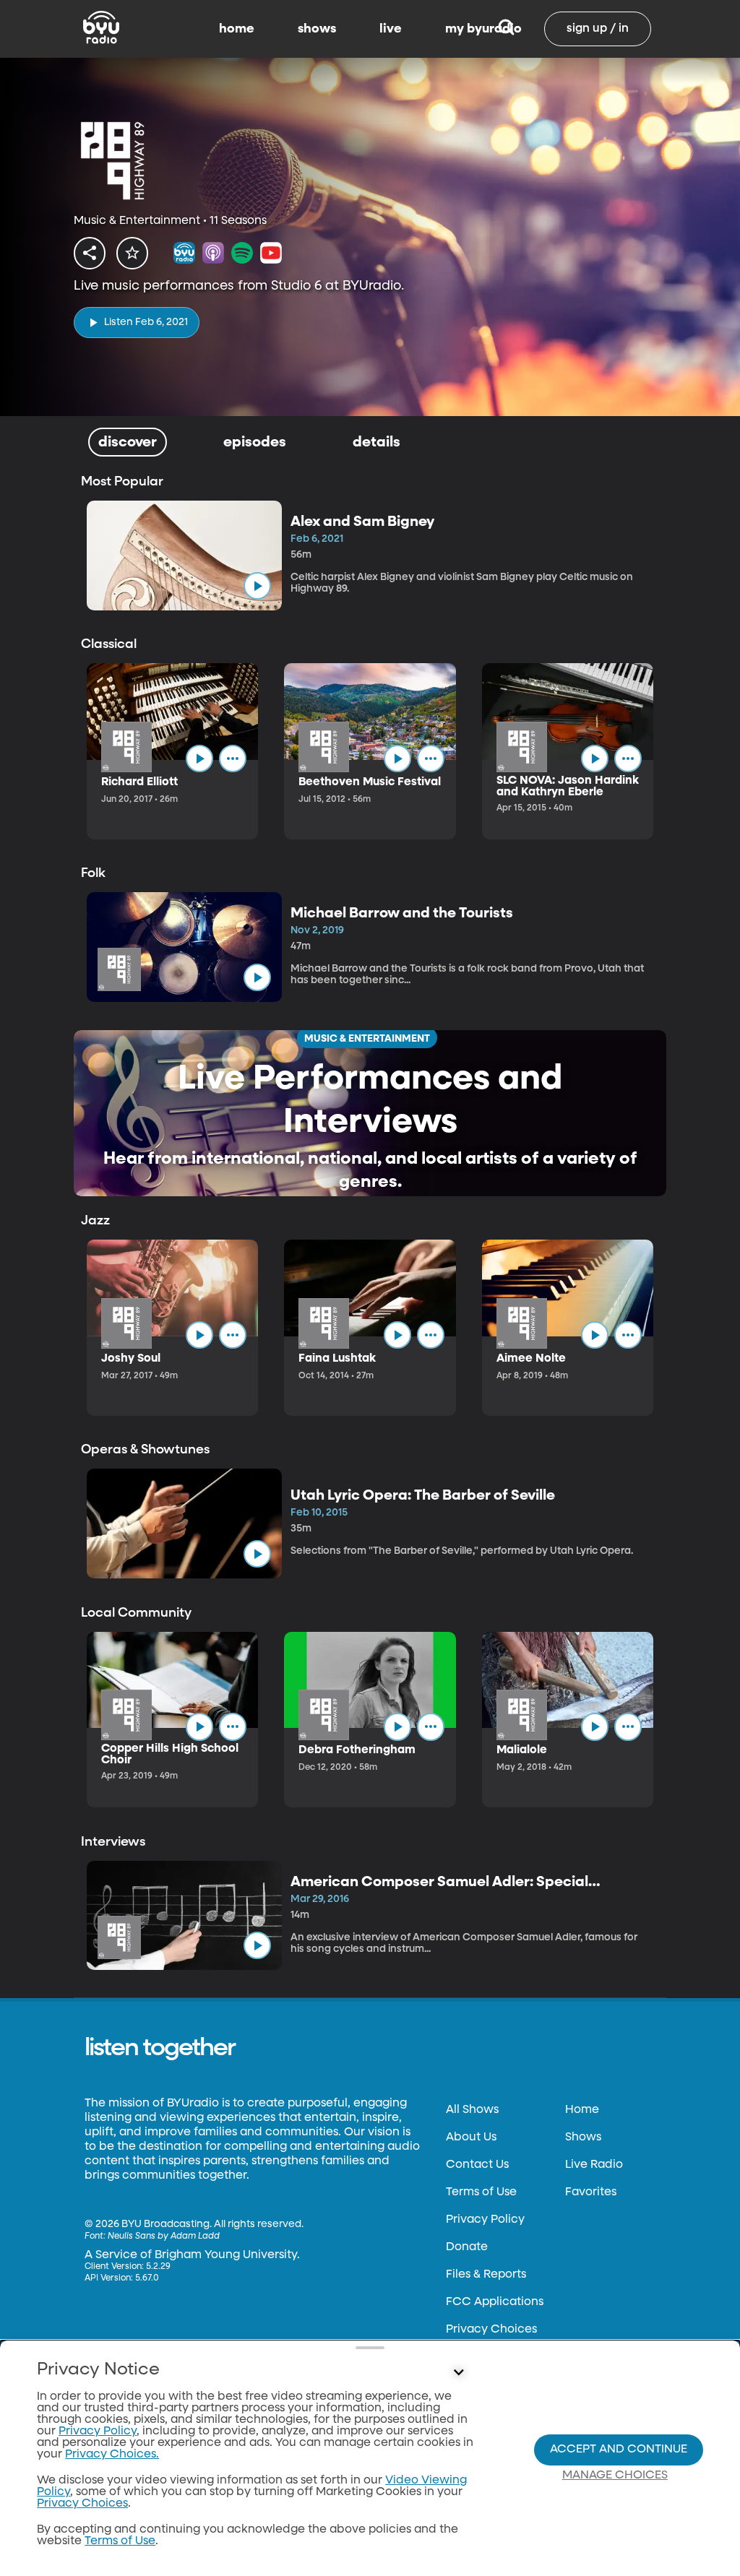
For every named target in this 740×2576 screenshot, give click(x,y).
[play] (257, 586)
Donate (467, 2247)
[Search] (506, 29)
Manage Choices (615, 2476)
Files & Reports (486, 2275)
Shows (583, 2138)
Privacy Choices (491, 2330)
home (237, 29)
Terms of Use (481, 2192)
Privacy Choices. (112, 2455)
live (391, 29)
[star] (132, 253)
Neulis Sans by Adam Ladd (164, 2236)
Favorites (591, 2192)
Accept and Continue (619, 2450)
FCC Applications (495, 2302)
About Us (471, 2138)
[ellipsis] (233, 758)
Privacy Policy (485, 2220)
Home (582, 2110)
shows (317, 29)
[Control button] (458, 2373)
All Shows (472, 2110)
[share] (90, 253)
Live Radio (594, 2165)
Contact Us (477, 2165)
